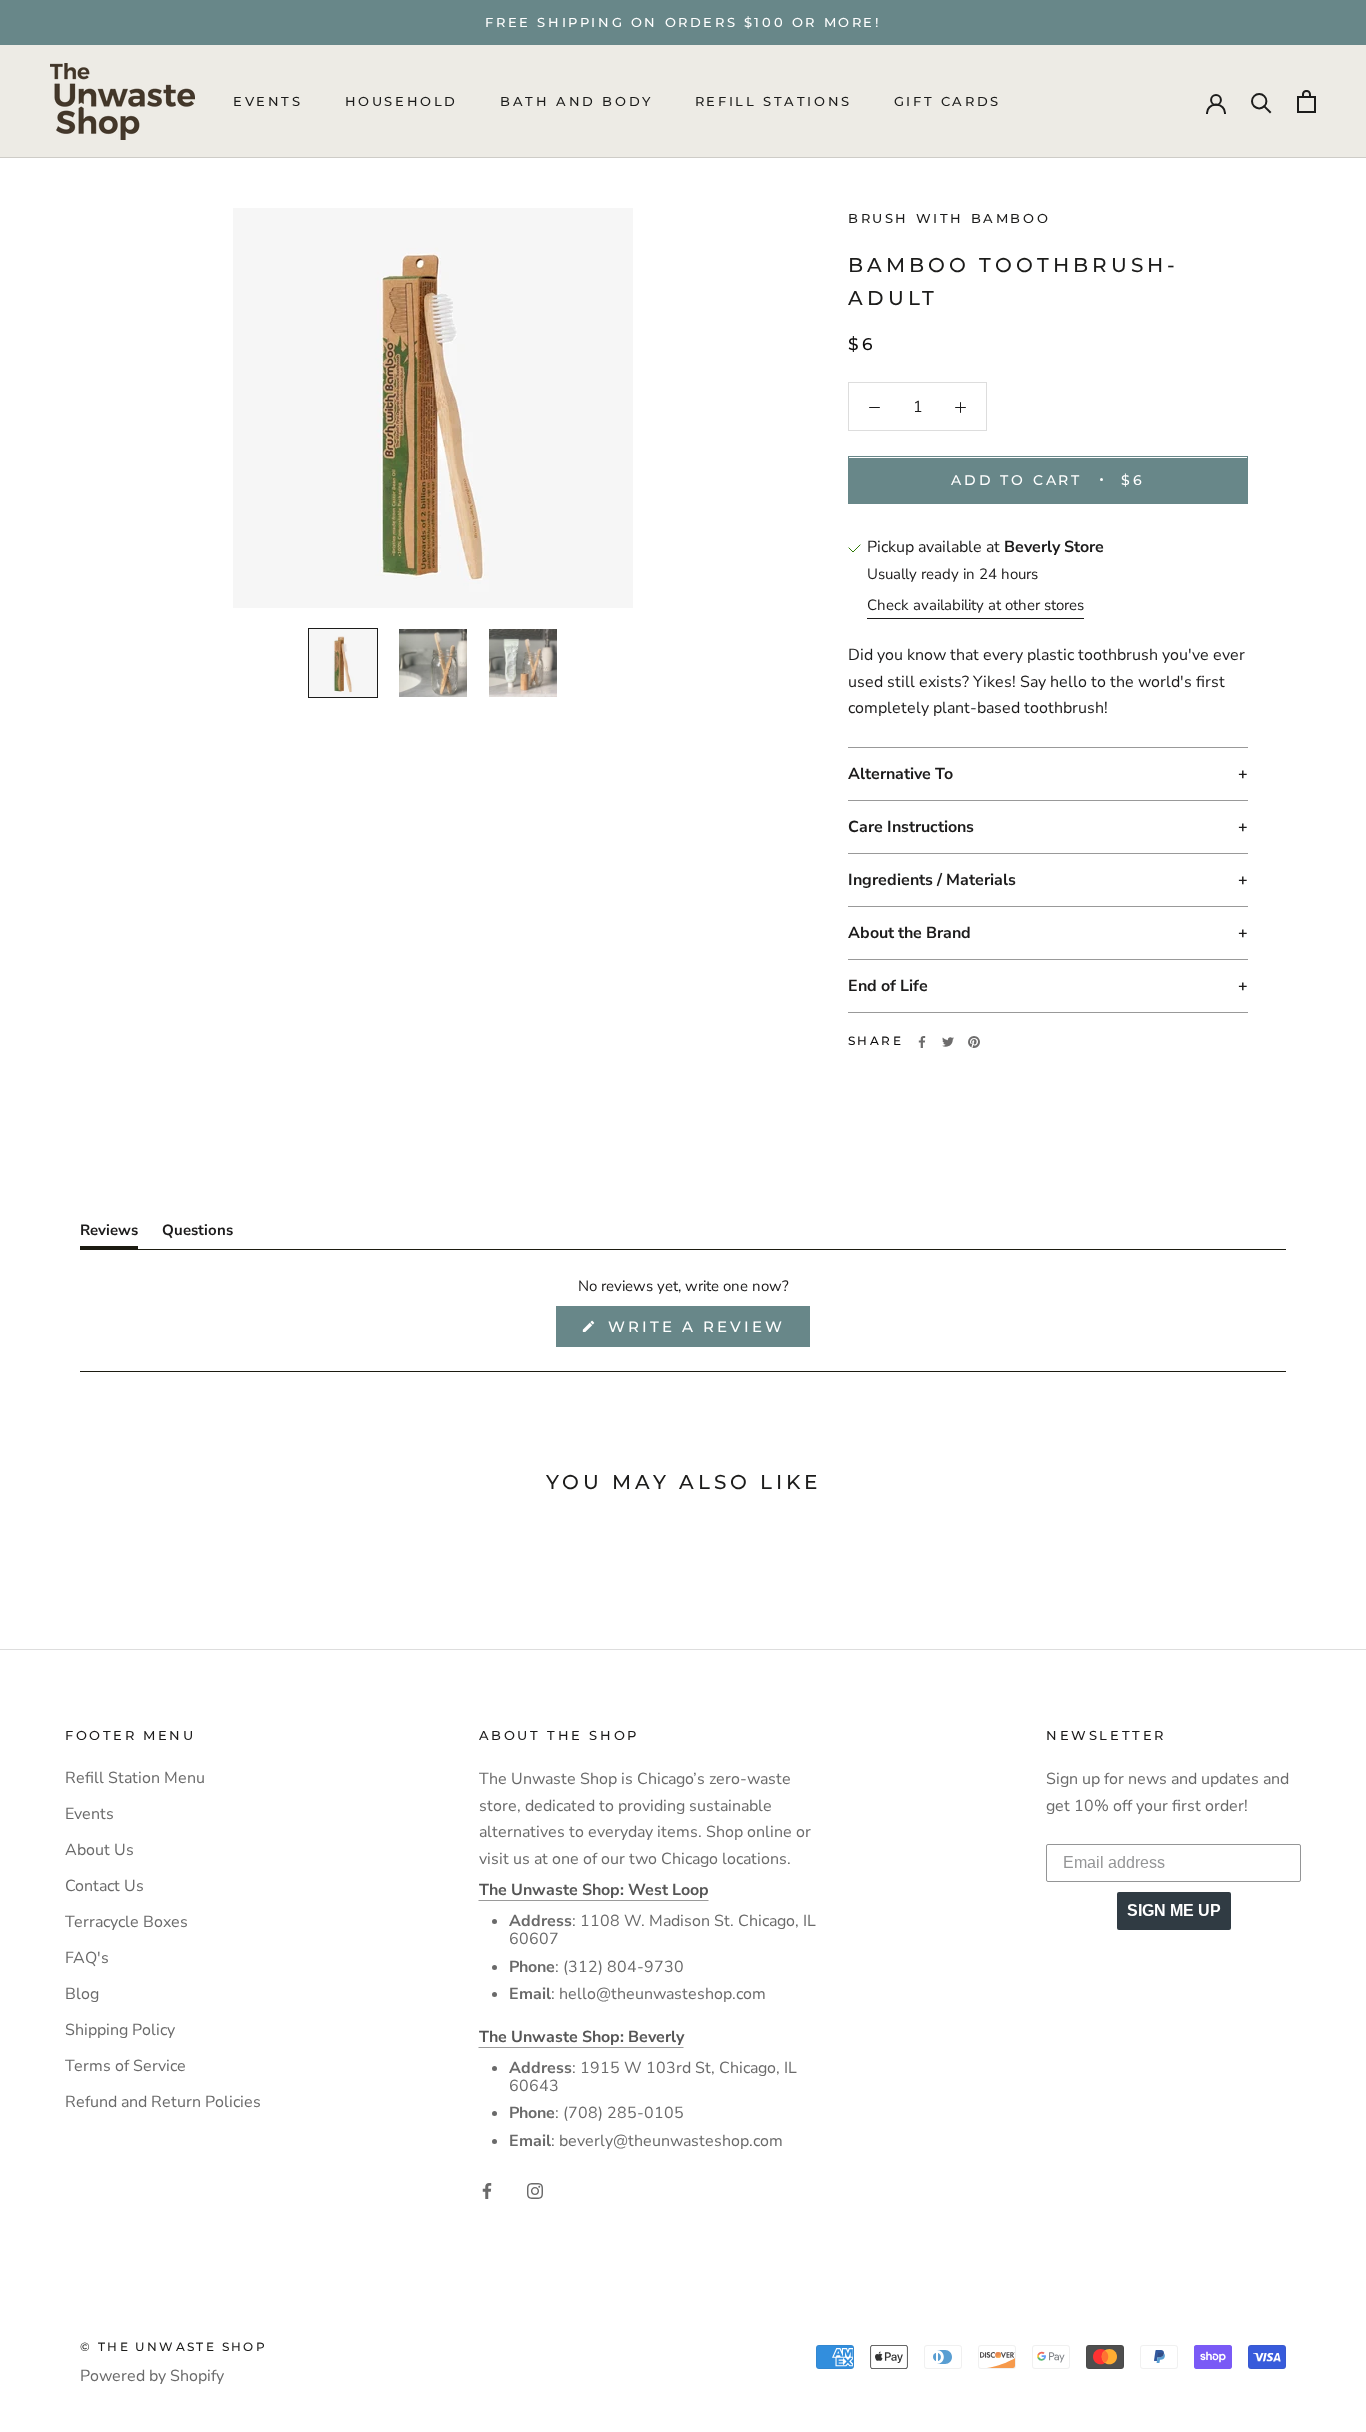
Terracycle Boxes (126, 1922)
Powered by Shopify (152, 2376)
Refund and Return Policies (163, 2102)
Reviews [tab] (109, 1234)
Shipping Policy (120, 2030)
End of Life (888, 987)
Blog (82, 1994)
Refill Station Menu (135, 1778)
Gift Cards (947, 102)
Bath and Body (576, 102)
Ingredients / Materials (932, 881)
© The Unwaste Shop (173, 2346)
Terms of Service (125, 2066)
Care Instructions (911, 828)
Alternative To (900, 775)
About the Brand (909, 934)
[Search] (1261, 101)
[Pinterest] (974, 1042)
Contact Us (104, 1886)
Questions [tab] (197, 1234)
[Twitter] (948, 1042)
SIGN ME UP (1174, 1910)
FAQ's (87, 1958)
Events (268, 102)
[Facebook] (922, 1042)
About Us (99, 1850)
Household (401, 102)
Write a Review (705, 1331)
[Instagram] (535, 2189)
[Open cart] (1306, 101)
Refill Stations (773, 102)
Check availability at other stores (975, 606)
